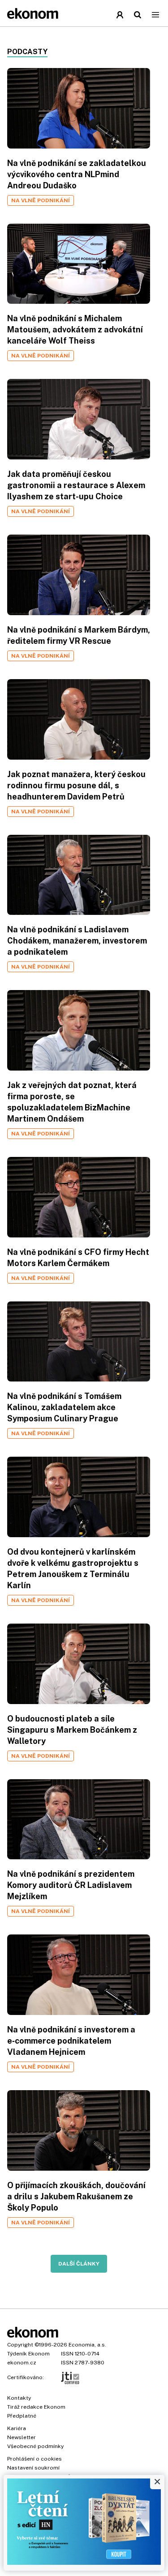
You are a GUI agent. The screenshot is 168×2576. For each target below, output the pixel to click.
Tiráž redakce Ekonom (36, 2407)
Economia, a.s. (87, 2345)
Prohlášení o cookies (34, 2459)
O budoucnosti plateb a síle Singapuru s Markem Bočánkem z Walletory (72, 1730)
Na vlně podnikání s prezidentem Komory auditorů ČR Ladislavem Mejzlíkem (71, 1885)
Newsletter (22, 2437)
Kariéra (17, 2428)
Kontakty (19, 2398)
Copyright (20, 2345)
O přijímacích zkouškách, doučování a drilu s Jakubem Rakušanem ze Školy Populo (76, 2196)
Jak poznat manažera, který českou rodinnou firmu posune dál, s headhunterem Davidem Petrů (76, 785)
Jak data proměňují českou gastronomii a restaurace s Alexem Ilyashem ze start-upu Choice (76, 485)
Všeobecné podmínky (35, 2446)
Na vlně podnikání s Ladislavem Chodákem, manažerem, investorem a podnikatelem (77, 941)
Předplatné (22, 2416)
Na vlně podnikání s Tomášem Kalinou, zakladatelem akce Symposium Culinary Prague (64, 1407)
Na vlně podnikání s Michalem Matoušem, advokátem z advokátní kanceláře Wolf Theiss (75, 329)
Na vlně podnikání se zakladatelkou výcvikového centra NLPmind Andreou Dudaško (77, 174)
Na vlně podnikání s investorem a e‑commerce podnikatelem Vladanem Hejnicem (71, 2041)
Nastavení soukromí (33, 2468)
